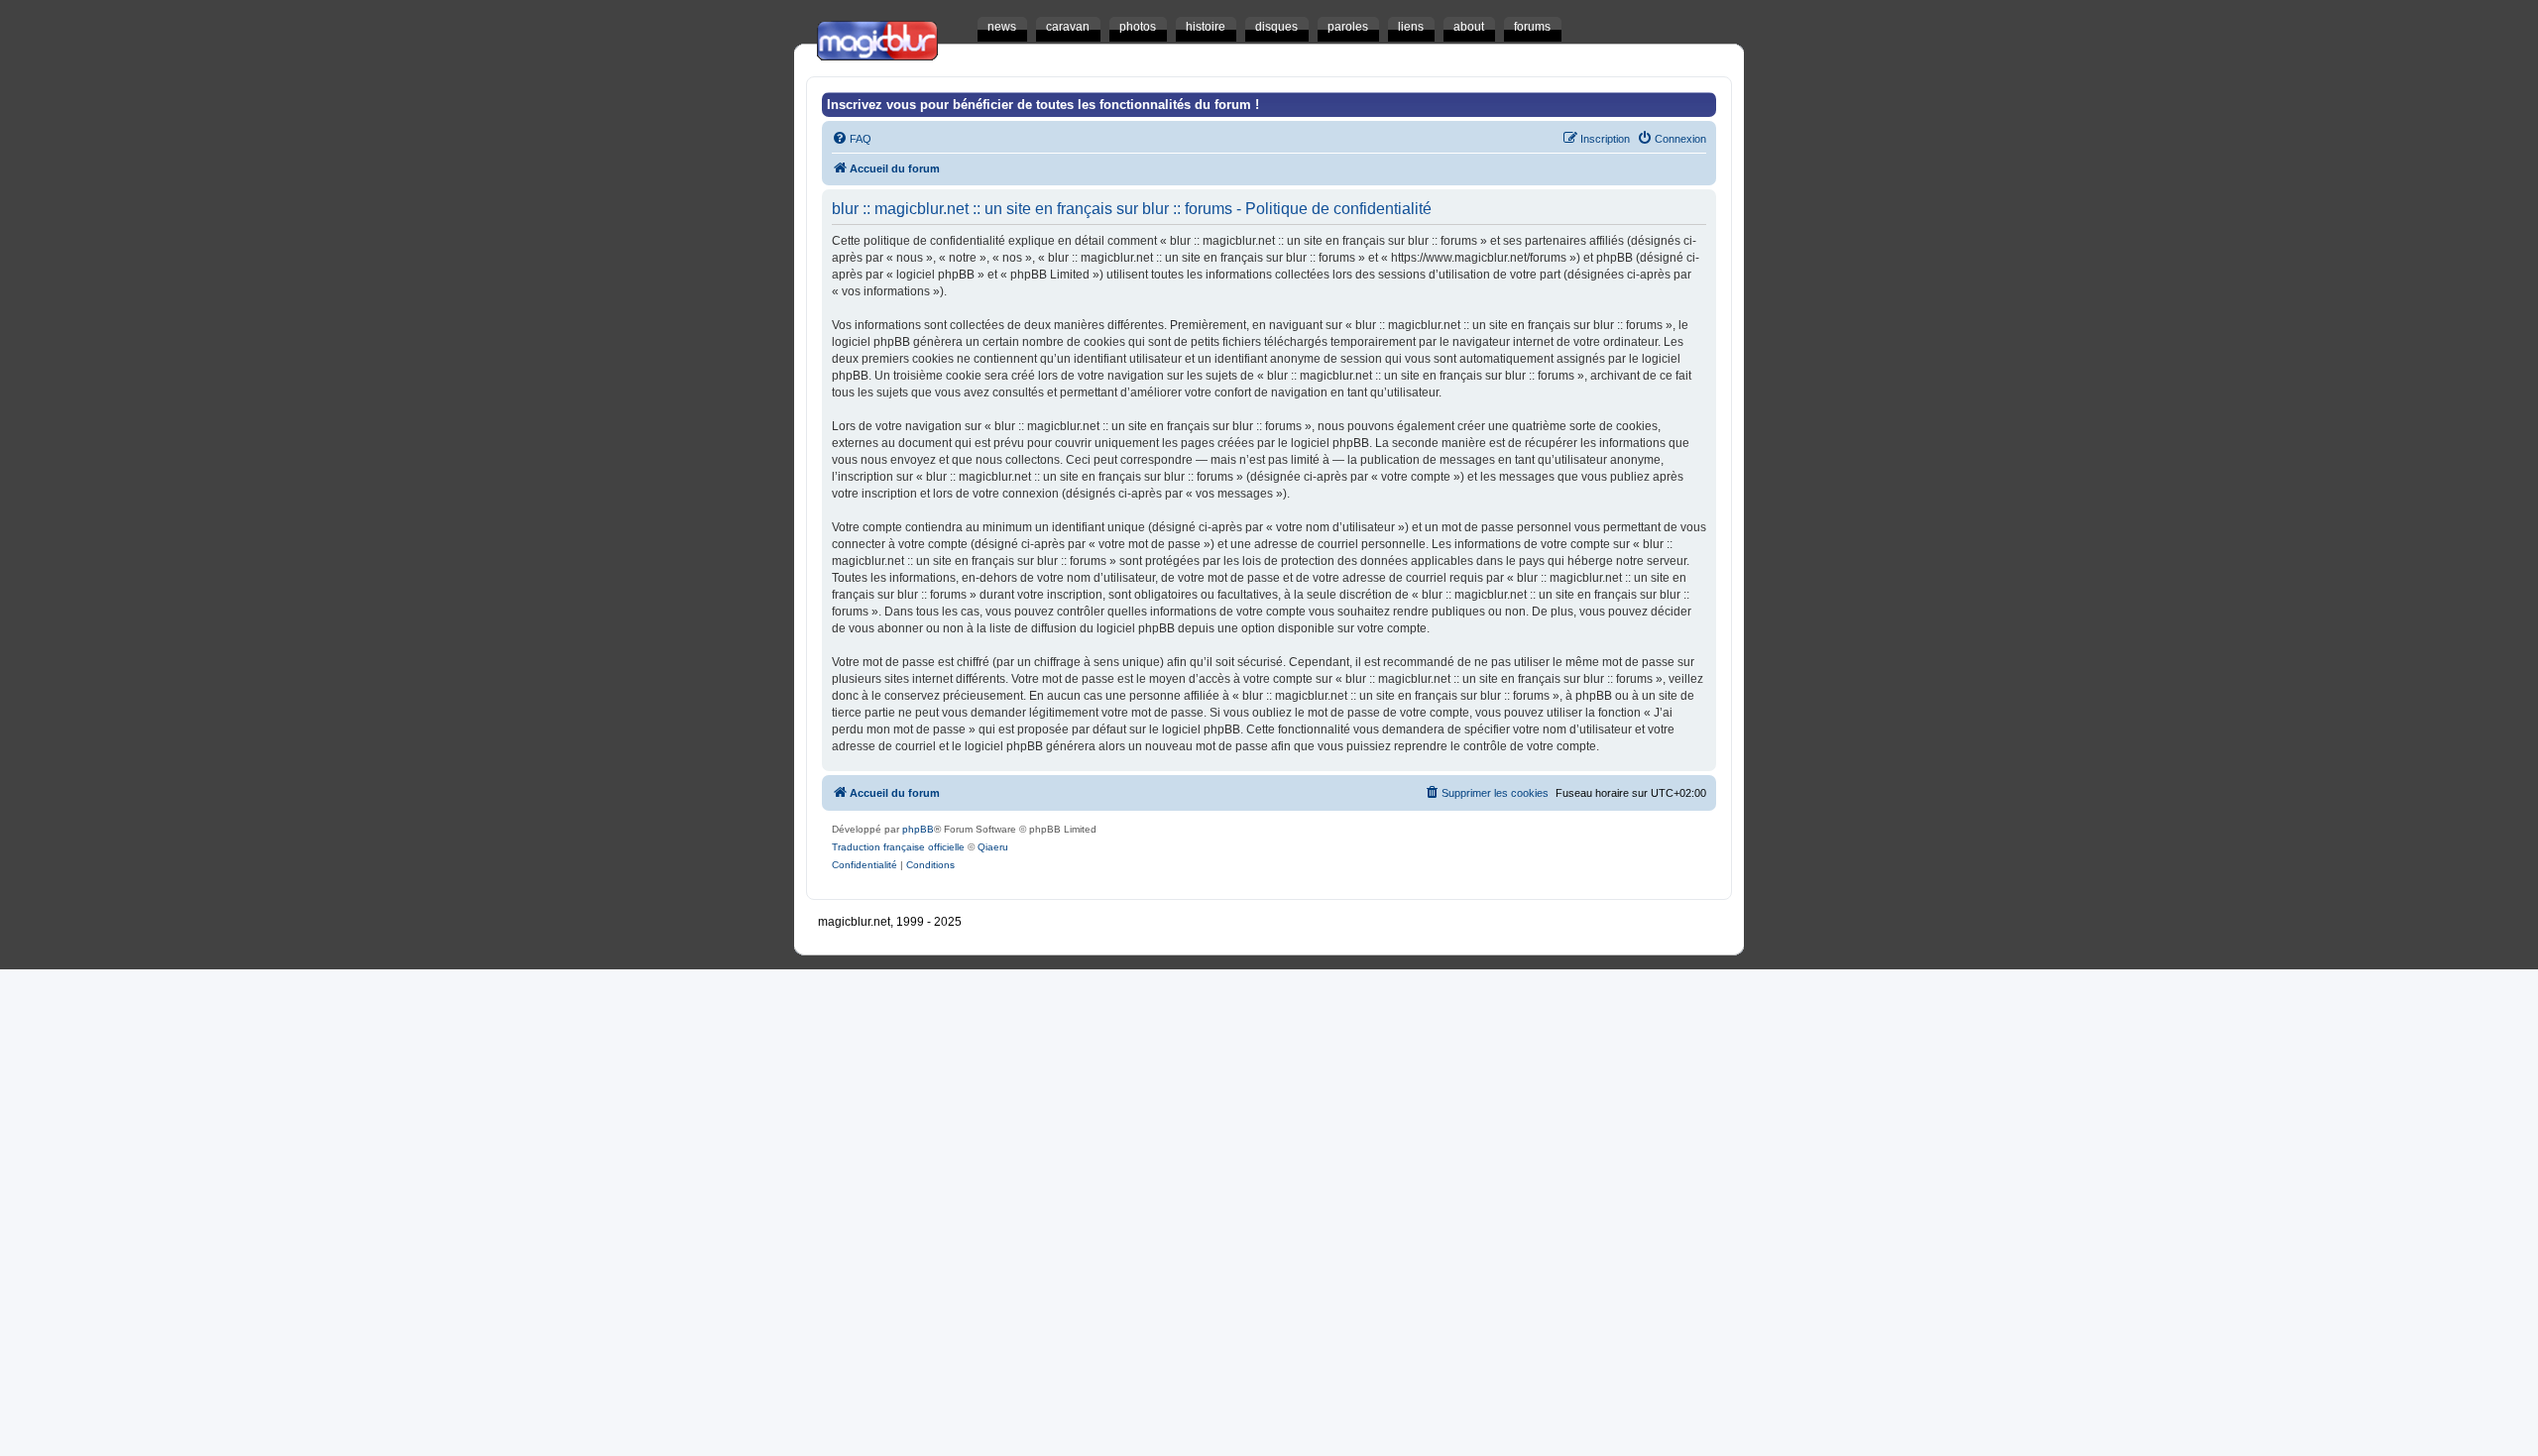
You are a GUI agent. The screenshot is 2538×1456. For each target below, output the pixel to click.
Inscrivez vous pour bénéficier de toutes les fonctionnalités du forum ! (1043, 105)
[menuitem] (852, 139)
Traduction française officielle (898, 847)
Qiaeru (993, 847)
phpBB (918, 829)
